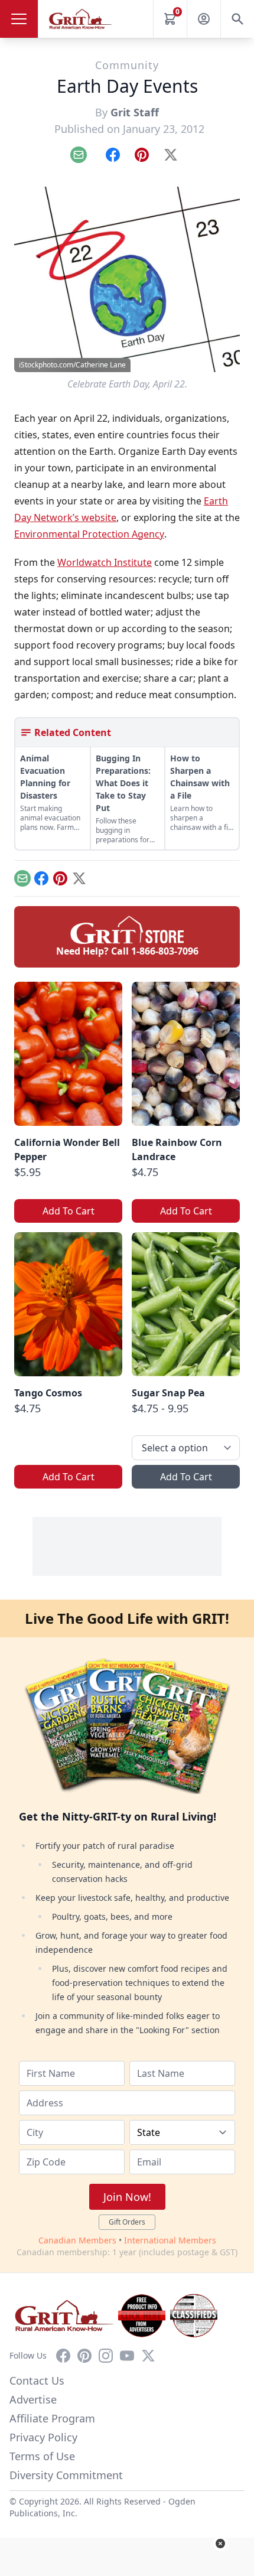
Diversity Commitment (66, 2475)
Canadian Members (77, 2240)
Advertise (33, 2399)
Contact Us (37, 2380)
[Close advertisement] (220, 2544)
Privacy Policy (43, 2437)
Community (127, 65)
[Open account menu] (204, 19)
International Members (170, 2240)
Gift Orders (127, 2222)
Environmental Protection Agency (89, 534)
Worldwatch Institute (105, 562)
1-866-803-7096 (165, 951)
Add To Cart (69, 1211)
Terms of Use (42, 2456)
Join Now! (127, 2197)
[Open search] (237, 19)
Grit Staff (135, 112)
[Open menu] (19, 19)
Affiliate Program (52, 2418)
